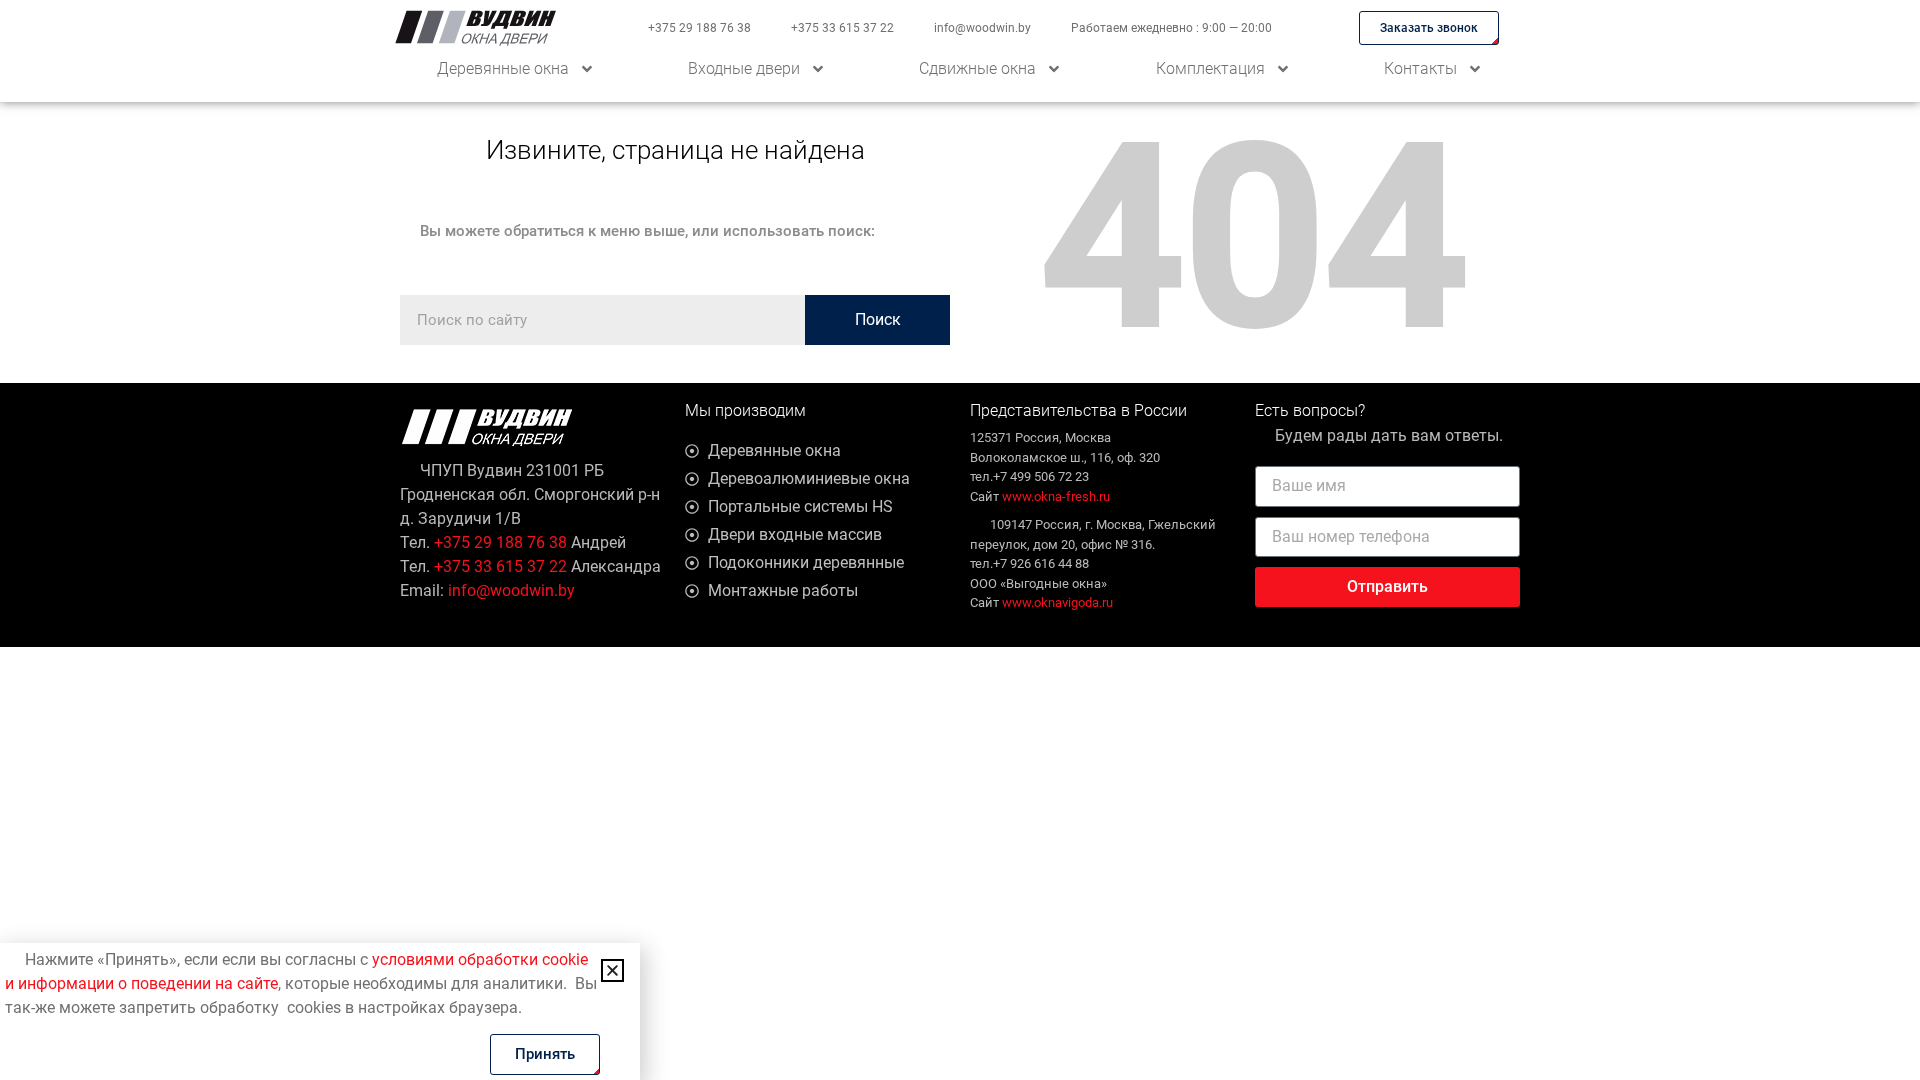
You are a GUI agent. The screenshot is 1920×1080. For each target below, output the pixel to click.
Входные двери (744, 68)
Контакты (1420, 68)
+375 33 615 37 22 (842, 28)
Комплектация (1210, 68)
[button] (612, 970)
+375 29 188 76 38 (699, 28)
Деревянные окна (503, 68)
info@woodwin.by (982, 28)
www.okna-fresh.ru (1056, 496)
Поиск (878, 319)
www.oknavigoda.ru (1057, 602)
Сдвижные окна (977, 68)
